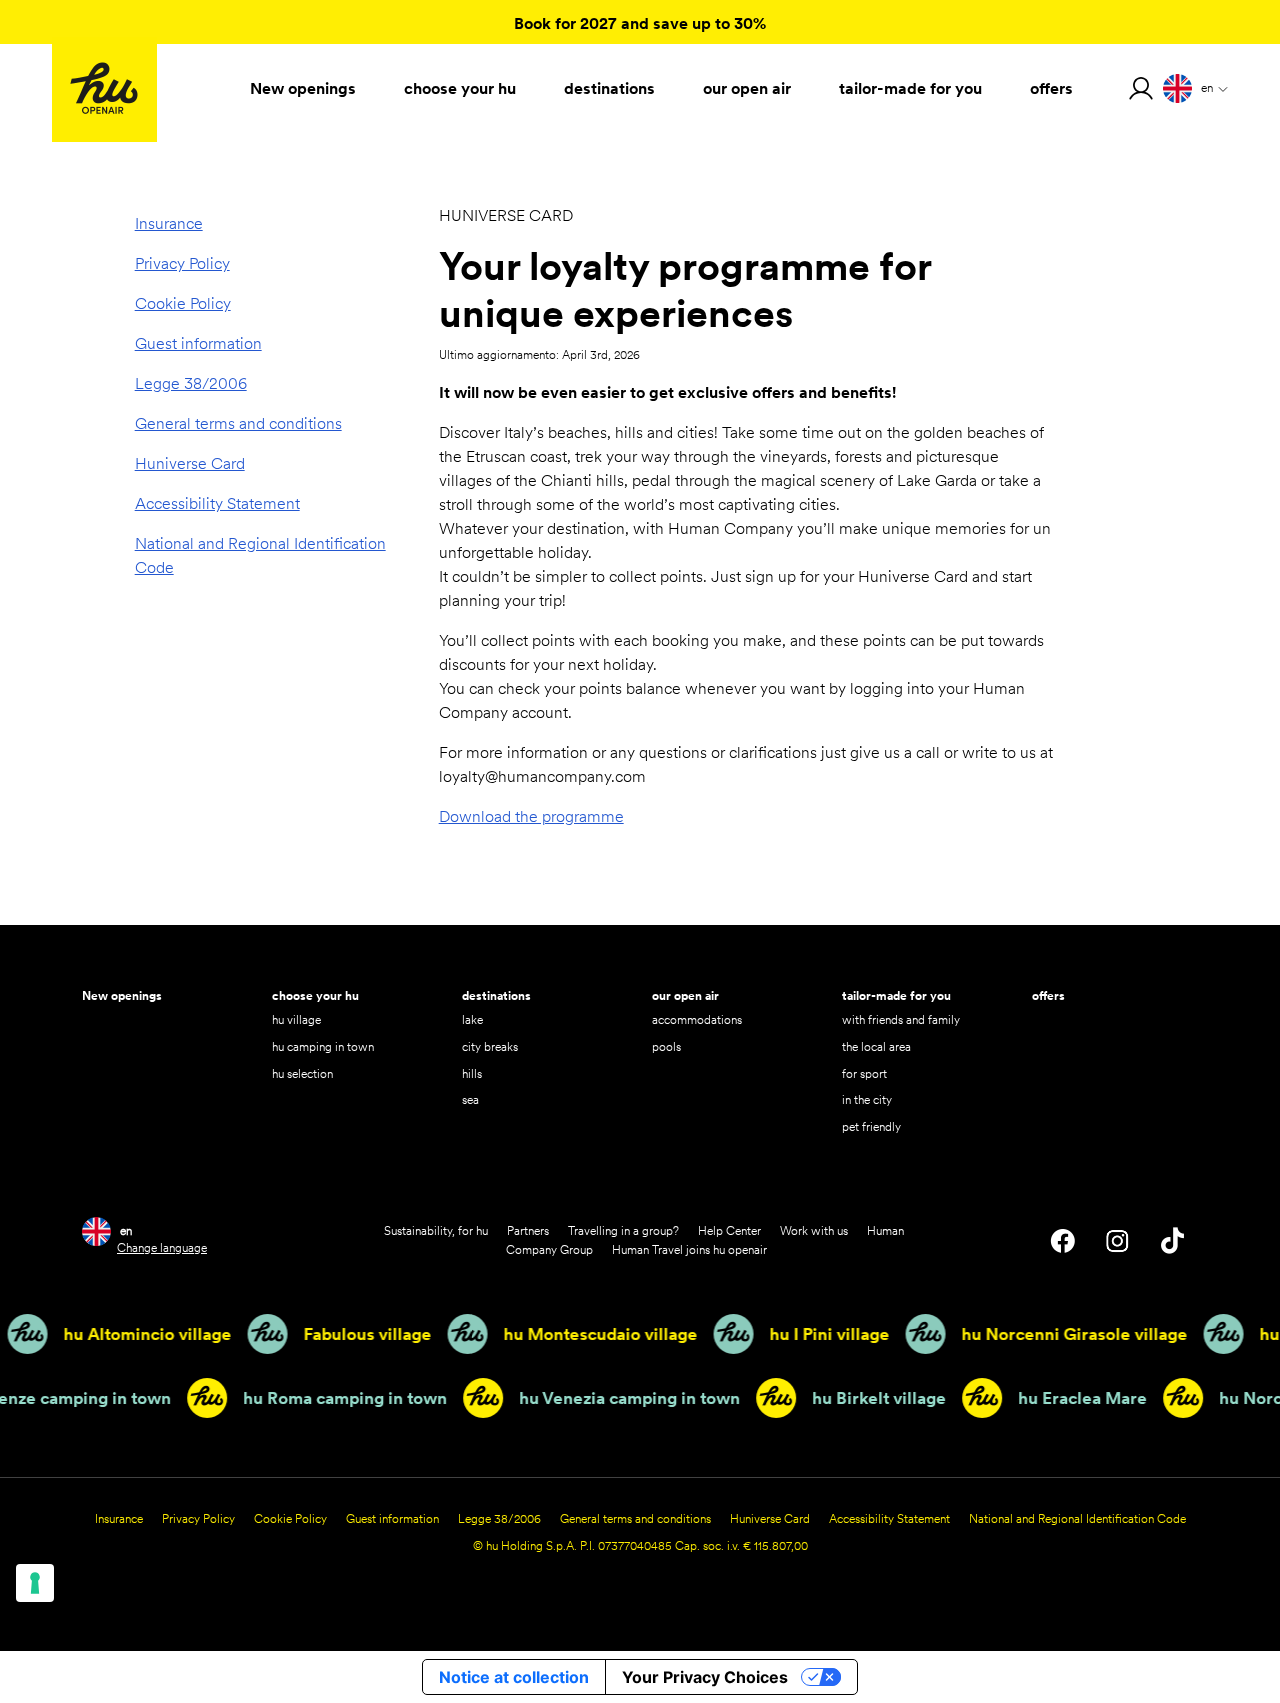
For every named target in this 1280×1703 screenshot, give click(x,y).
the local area (876, 1046)
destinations (496, 995)
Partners (528, 1230)
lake (472, 1019)
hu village (296, 1019)
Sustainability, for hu (436, 1230)
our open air (685, 995)
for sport (864, 1073)
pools (666, 1046)
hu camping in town (323, 1046)
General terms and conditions (238, 423)
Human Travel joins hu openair (689, 1249)
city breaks (490, 1046)
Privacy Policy (182, 263)
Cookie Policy (183, 303)
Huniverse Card (190, 463)
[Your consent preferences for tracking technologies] (35, 1583)
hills (472, 1073)
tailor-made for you (896, 995)
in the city (867, 1099)
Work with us (814, 1230)
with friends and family (901, 1019)
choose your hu (315, 995)
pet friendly (871, 1126)
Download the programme (531, 816)
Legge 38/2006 (191, 383)
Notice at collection (514, 1677)
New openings (122, 995)
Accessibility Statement (217, 503)
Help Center (729, 1230)
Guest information (198, 343)
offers (1048, 995)
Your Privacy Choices (705, 1677)
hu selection (302, 1073)
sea (470, 1099)
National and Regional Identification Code (260, 555)
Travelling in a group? (623, 1230)
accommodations (697, 1019)
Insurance (169, 223)
